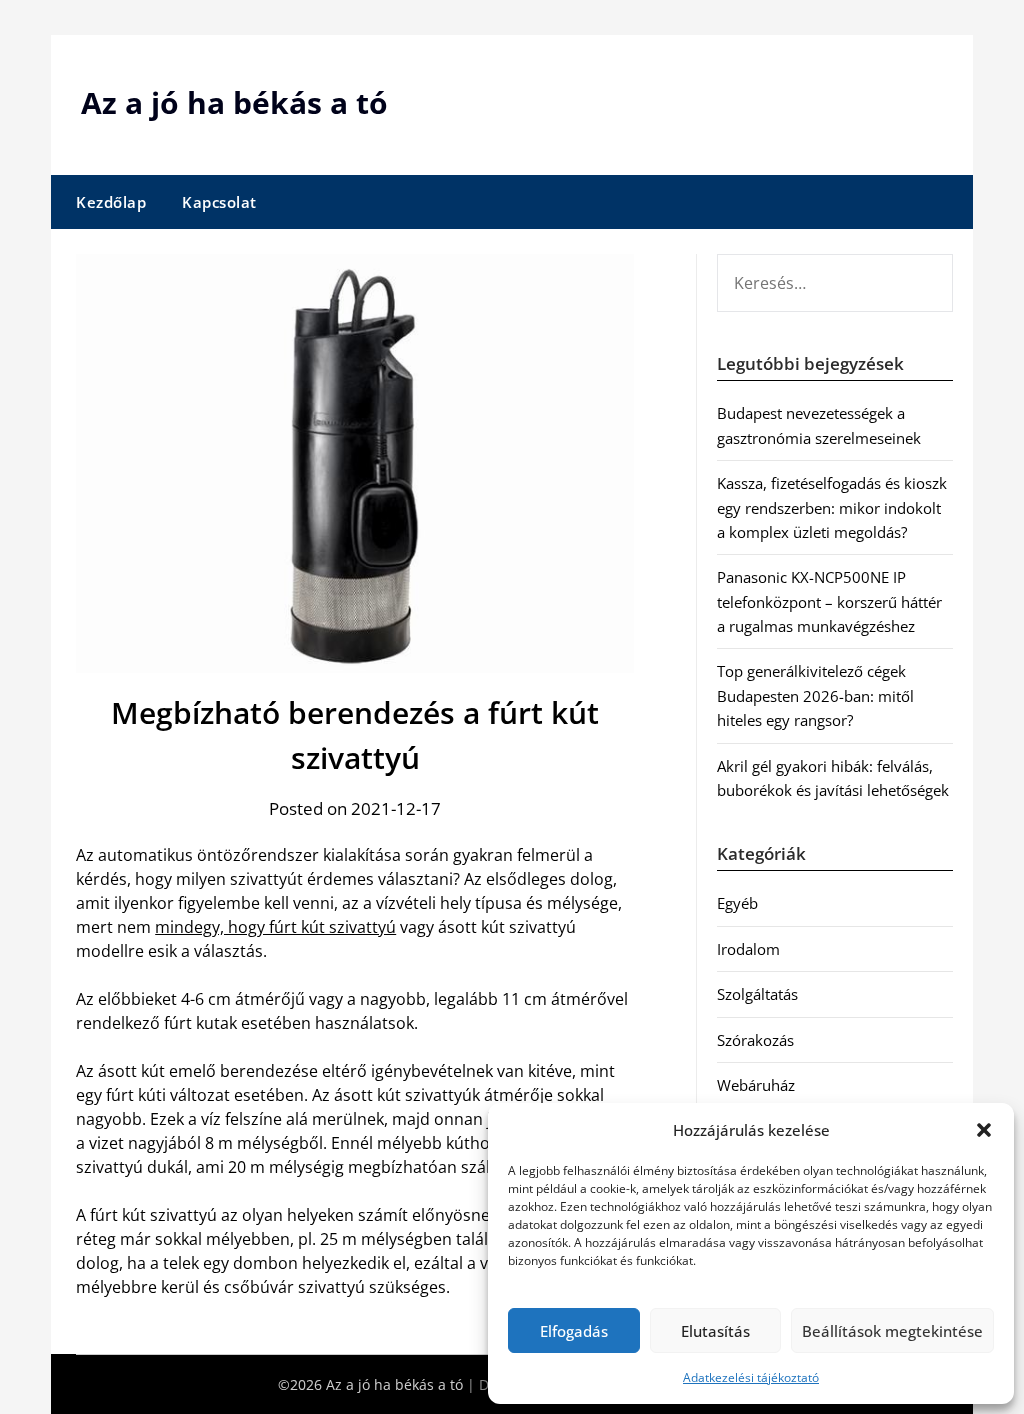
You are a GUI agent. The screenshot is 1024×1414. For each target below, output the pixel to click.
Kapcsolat (219, 202)
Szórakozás (755, 1040)
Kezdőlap (111, 202)
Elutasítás (715, 1331)
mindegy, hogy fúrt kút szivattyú (275, 927)
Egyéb (737, 903)
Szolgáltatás (757, 994)
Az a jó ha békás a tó (234, 102)
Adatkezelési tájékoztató (751, 1377)
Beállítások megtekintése (892, 1331)
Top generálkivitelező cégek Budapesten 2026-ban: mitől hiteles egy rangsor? (815, 695)
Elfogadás (574, 1331)
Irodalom (748, 949)
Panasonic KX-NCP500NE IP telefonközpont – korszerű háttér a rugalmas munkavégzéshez (829, 601)
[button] (984, 1130)
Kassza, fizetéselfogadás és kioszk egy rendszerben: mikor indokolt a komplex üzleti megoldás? (832, 507)
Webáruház (756, 1085)
